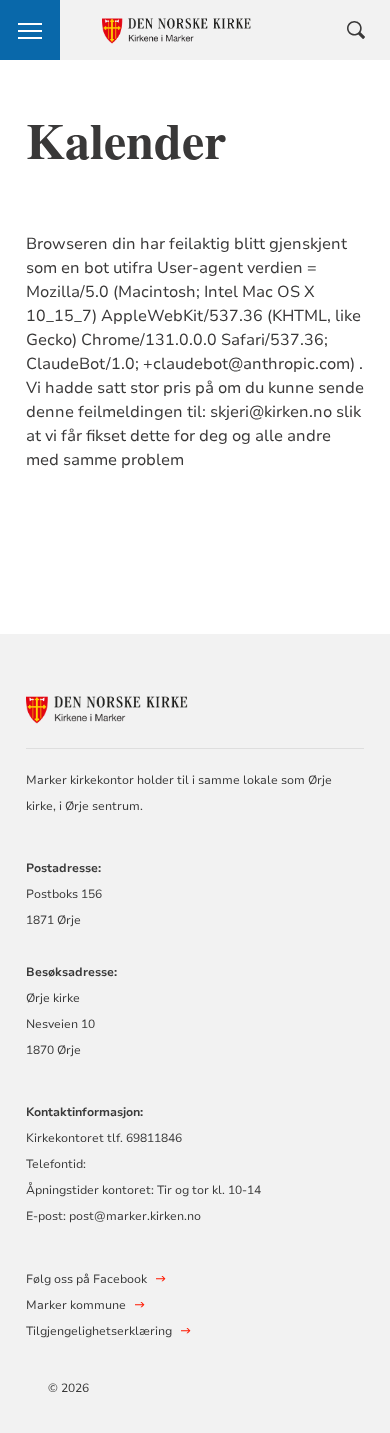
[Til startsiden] (136, 706)
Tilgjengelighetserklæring (99, 1331)
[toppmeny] (30, 30)
